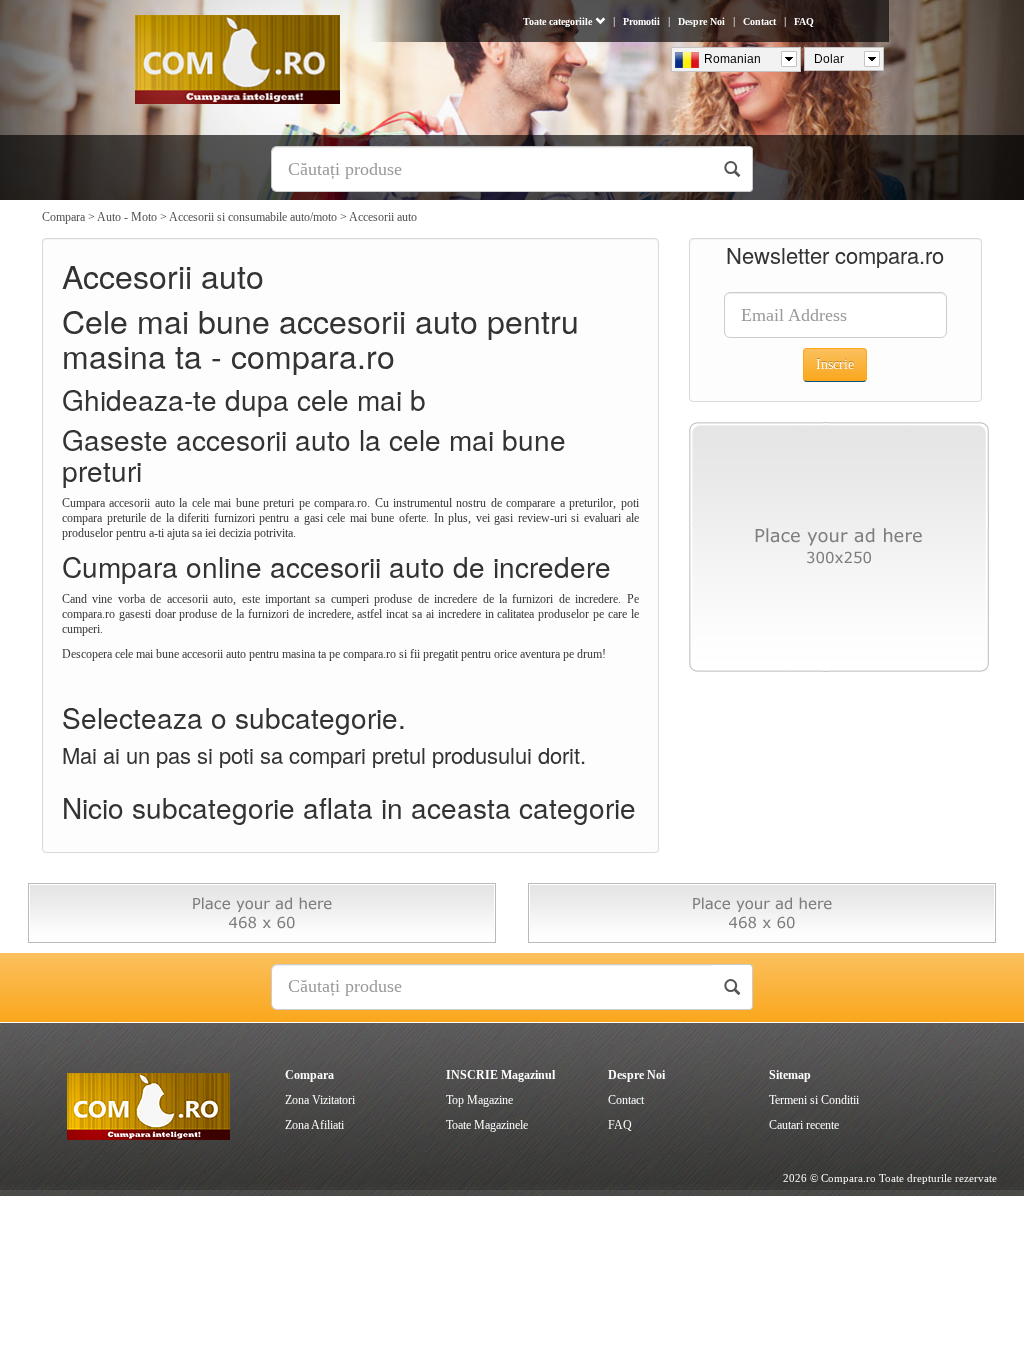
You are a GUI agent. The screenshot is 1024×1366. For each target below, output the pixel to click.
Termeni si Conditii (814, 1100)
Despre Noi (701, 21)
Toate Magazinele (487, 1125)
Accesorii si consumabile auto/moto (253, 217)
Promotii (641, 21)
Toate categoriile (559, 21)
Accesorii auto (383, 217)
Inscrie (835, 364)
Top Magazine (479, 1100)
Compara (63, 217)
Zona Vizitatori (320, 1100)
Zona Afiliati (314, 1125)
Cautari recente (804, 1125)
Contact (759, 21)
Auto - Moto (127, 217)
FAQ (804, 21)
